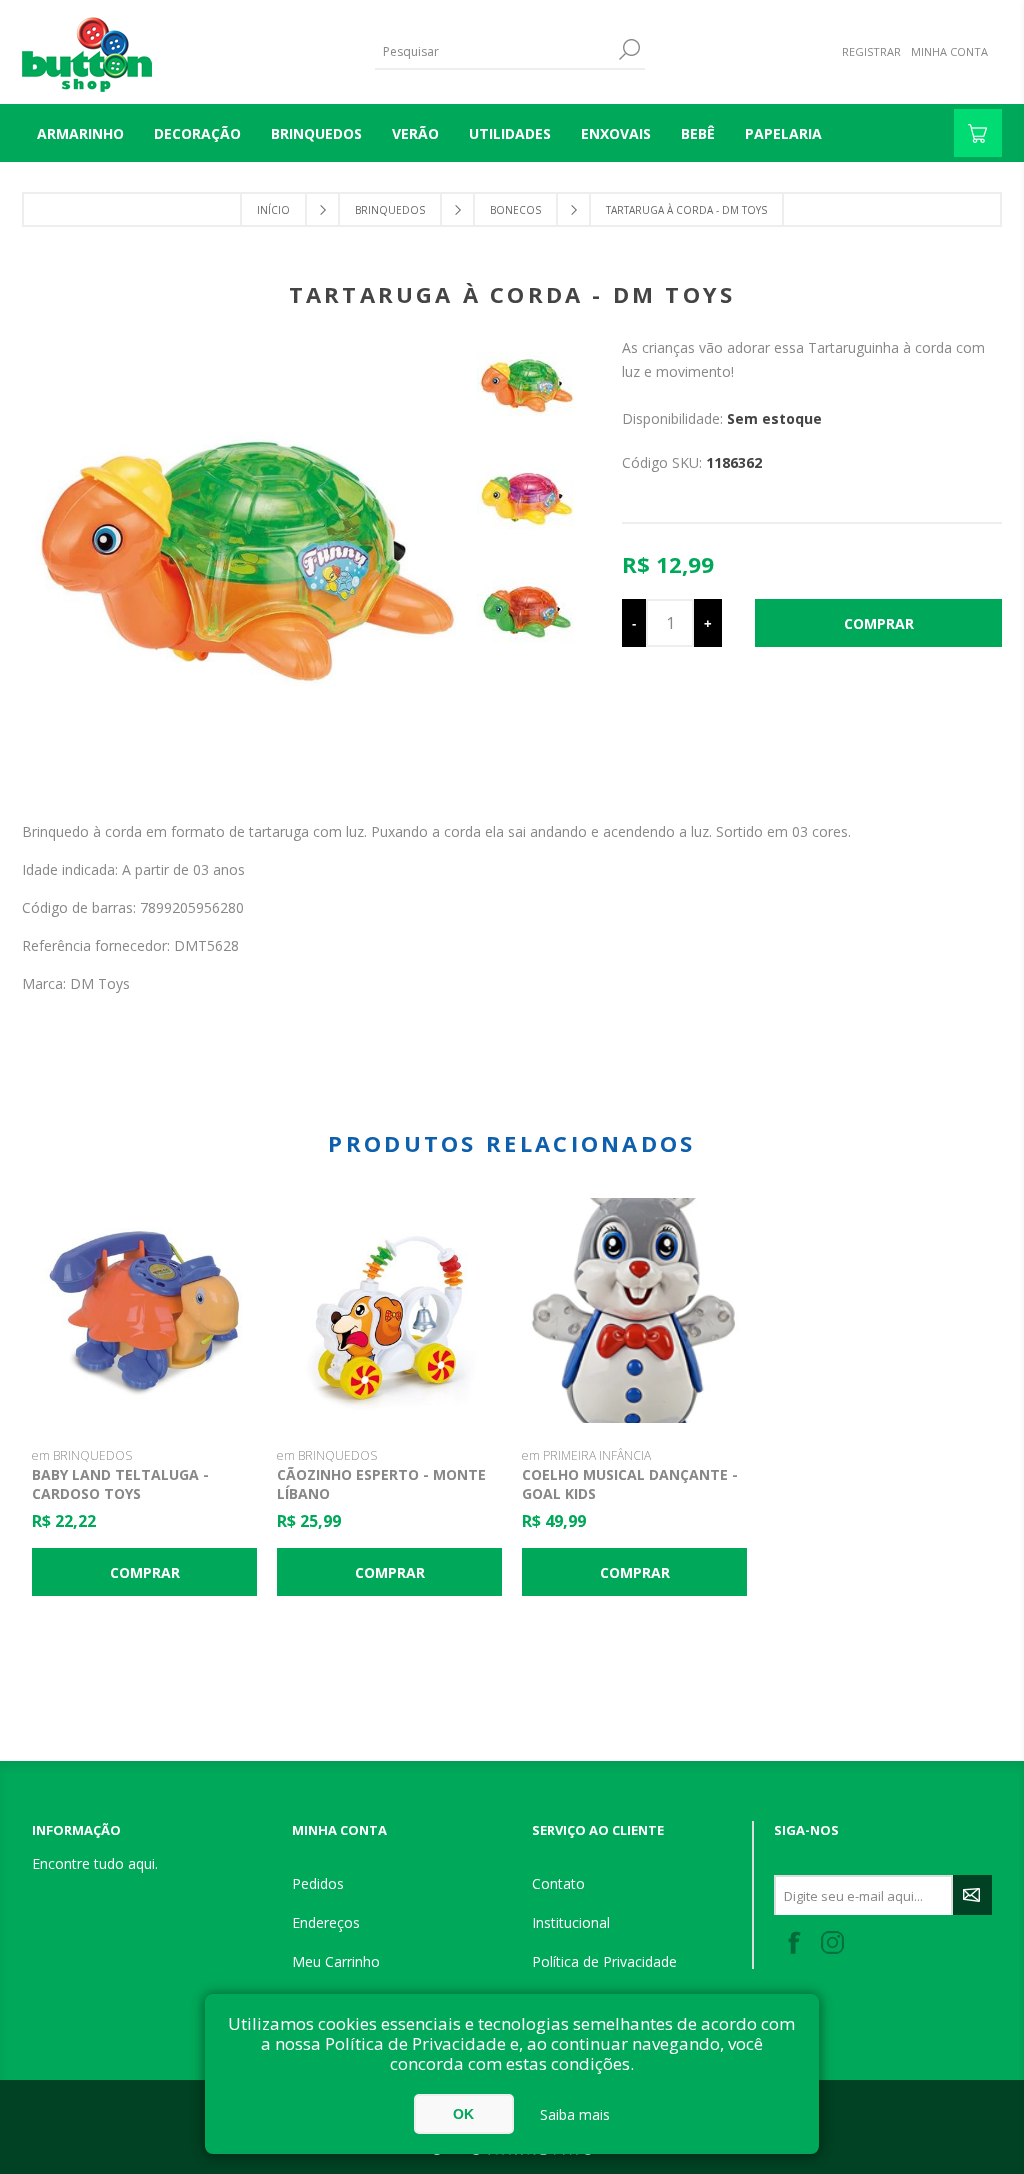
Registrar (871, 51)
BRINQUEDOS (316, 133)
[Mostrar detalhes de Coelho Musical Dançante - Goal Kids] (634, 1310)
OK (463, 2114)
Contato (558, 1883)
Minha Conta (949, 51)
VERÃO (415, 133)
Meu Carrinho (336, 1961)
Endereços (326, 1922)
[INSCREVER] (972, 1895)
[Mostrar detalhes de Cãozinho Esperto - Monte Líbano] (389, 1310)
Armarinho (80, 133)
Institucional (571, 1922)
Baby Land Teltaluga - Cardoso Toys (120, 1484)
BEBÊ (698, 133)
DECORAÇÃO (197, 133)
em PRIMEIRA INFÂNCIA (586, 1455)
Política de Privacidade (604, 1961)
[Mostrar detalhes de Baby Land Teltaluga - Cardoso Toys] (144, 1310)
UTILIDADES (510, 133)
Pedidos (318, 1883)
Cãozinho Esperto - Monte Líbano (381, 1484)
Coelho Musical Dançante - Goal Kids (630, 1484)
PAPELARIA (783, 133)
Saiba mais (575, 2114)
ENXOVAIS (616, 133)
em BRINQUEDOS (82, 1455)
